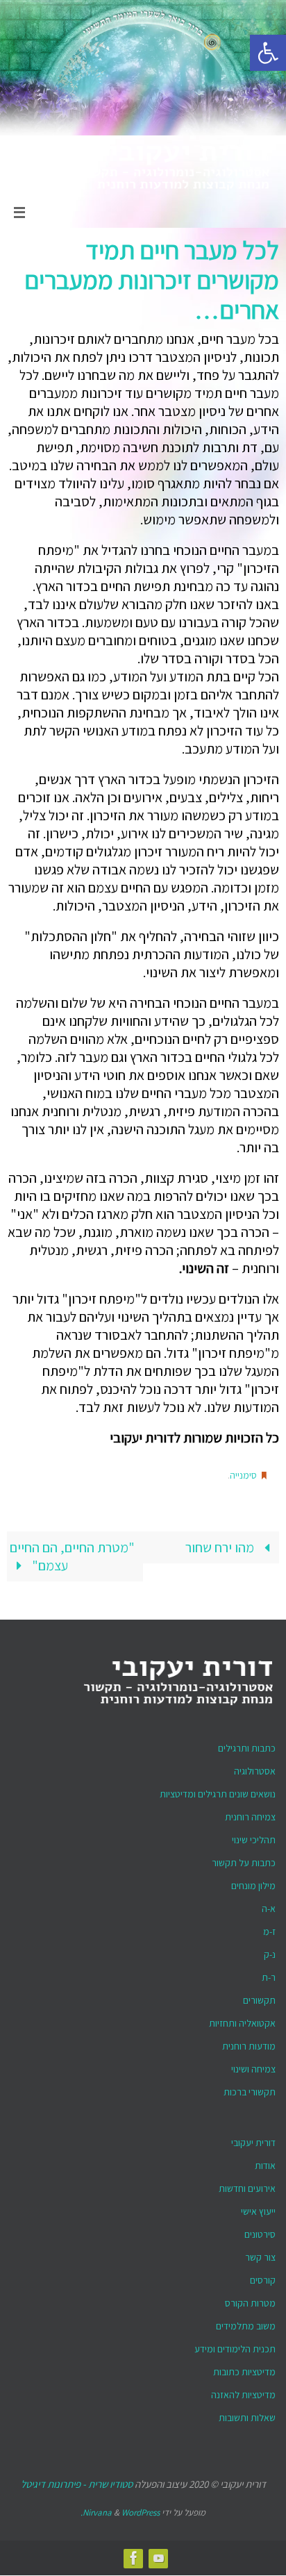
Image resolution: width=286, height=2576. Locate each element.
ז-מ (269, 1927)
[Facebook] (134, 2554)
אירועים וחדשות (247, 2184)
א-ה (269, 1904)
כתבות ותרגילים (247, 1744)
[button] (268, 53)
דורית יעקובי (253, 2138)
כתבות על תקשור (244, 1859)
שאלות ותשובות (247, 2413)
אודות (265, 2161)
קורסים (263, 2276)
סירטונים (260, 2230)
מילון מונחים (253, 1881)
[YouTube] (159, 2554)
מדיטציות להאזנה (243, 2391)
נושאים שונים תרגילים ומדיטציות (218, 1790)
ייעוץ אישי (258, 2207)
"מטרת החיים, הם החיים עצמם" (72, 1552)
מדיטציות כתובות (244, 2368)
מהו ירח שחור (221, 1543)
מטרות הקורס (250, 2299)
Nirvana (97, 2509)
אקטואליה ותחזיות (242, 2019)
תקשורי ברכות (250, 2088)
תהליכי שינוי (254, 1836)
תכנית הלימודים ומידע (235, 2345)
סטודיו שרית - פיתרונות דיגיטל (77, 2480)
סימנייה (243, 1474)
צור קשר (260, 2253)
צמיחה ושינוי (253, 2065)
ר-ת (269, 1973)
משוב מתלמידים (246, 2322)
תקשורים (259, 1996)
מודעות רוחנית (249, 2042)
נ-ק (270, 1950)
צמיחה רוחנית (250, 1813)
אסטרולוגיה (255, 1767)
